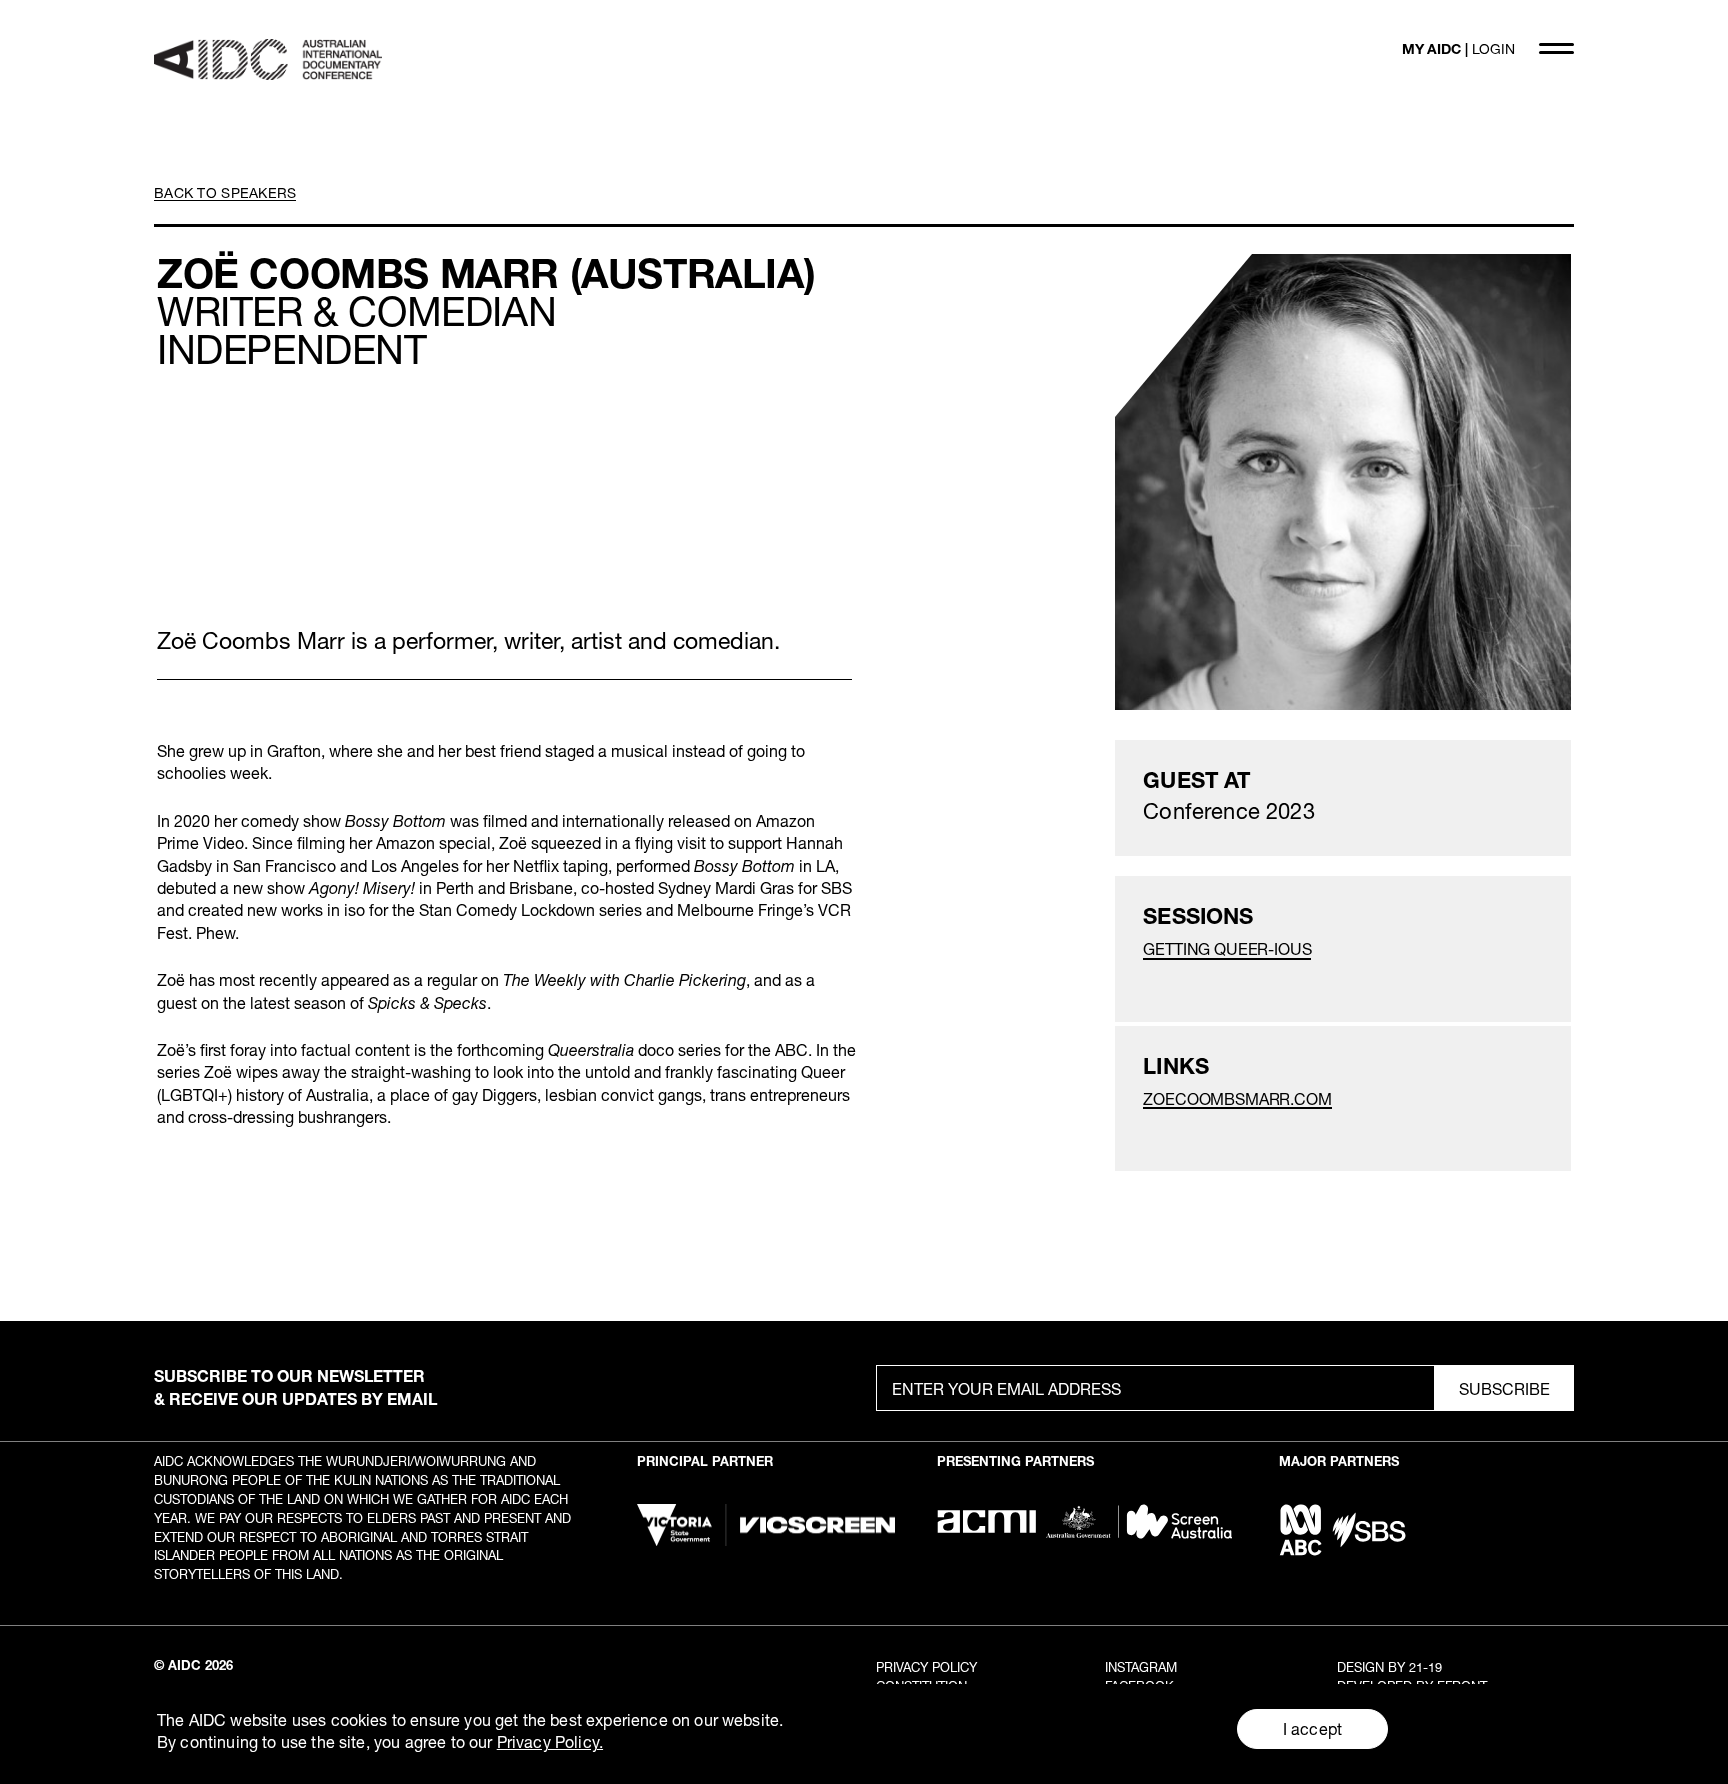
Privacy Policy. (550, 1741)
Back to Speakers (225, 192)
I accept (1312, 1728)
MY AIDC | (1458, 48)
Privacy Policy (926, 1667)
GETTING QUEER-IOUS (1227, 948)
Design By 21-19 (1389, 1667)
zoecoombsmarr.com (1237, 1098)
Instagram (1141, 1667)
